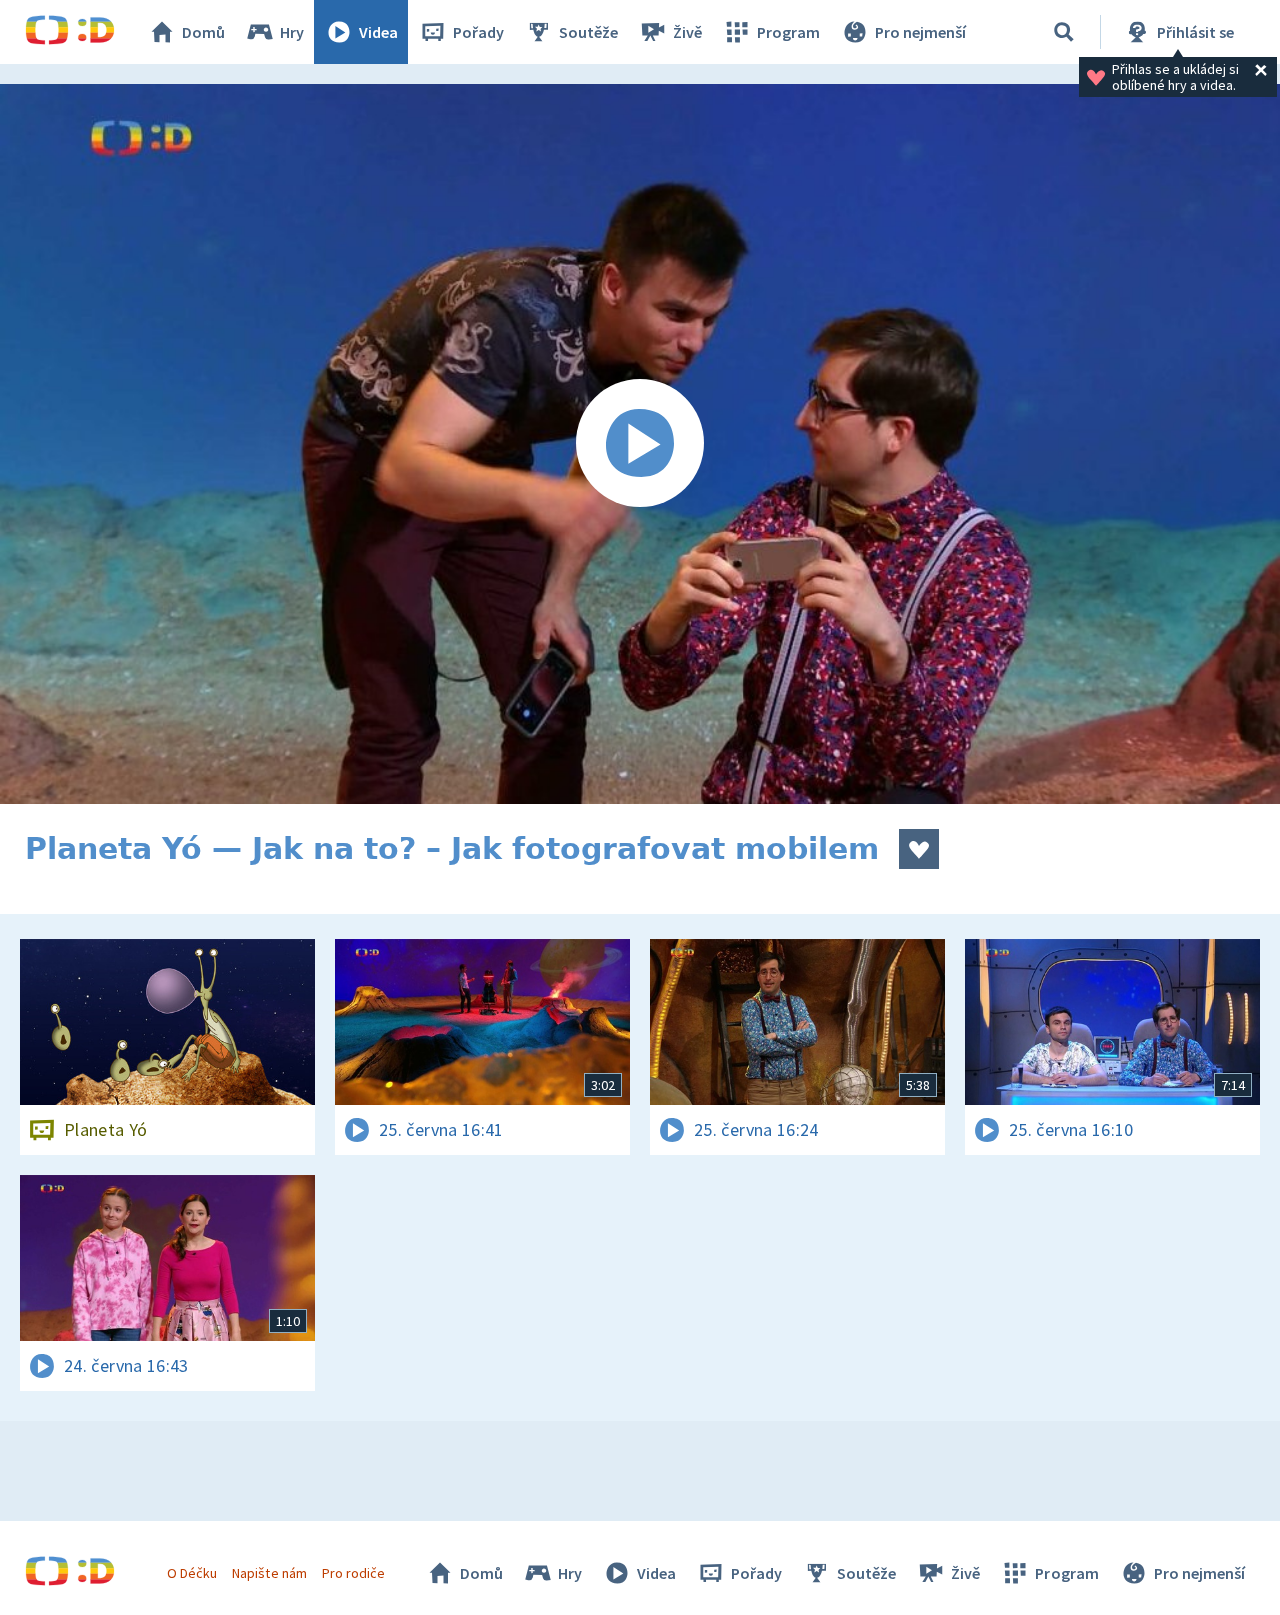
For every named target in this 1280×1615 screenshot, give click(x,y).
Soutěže (588, 32)
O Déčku (192, 1573)
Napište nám (269, 1573)
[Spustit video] (640, 444)
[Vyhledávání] (1064, 32)
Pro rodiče (353, 1573)
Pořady (478, 32)
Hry (292, 32)
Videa (378, 32)
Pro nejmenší (920, 32)
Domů (203, 32)
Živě (687, 32)
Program (788, 32)
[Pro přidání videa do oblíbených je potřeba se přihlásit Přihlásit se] (919, 849)
